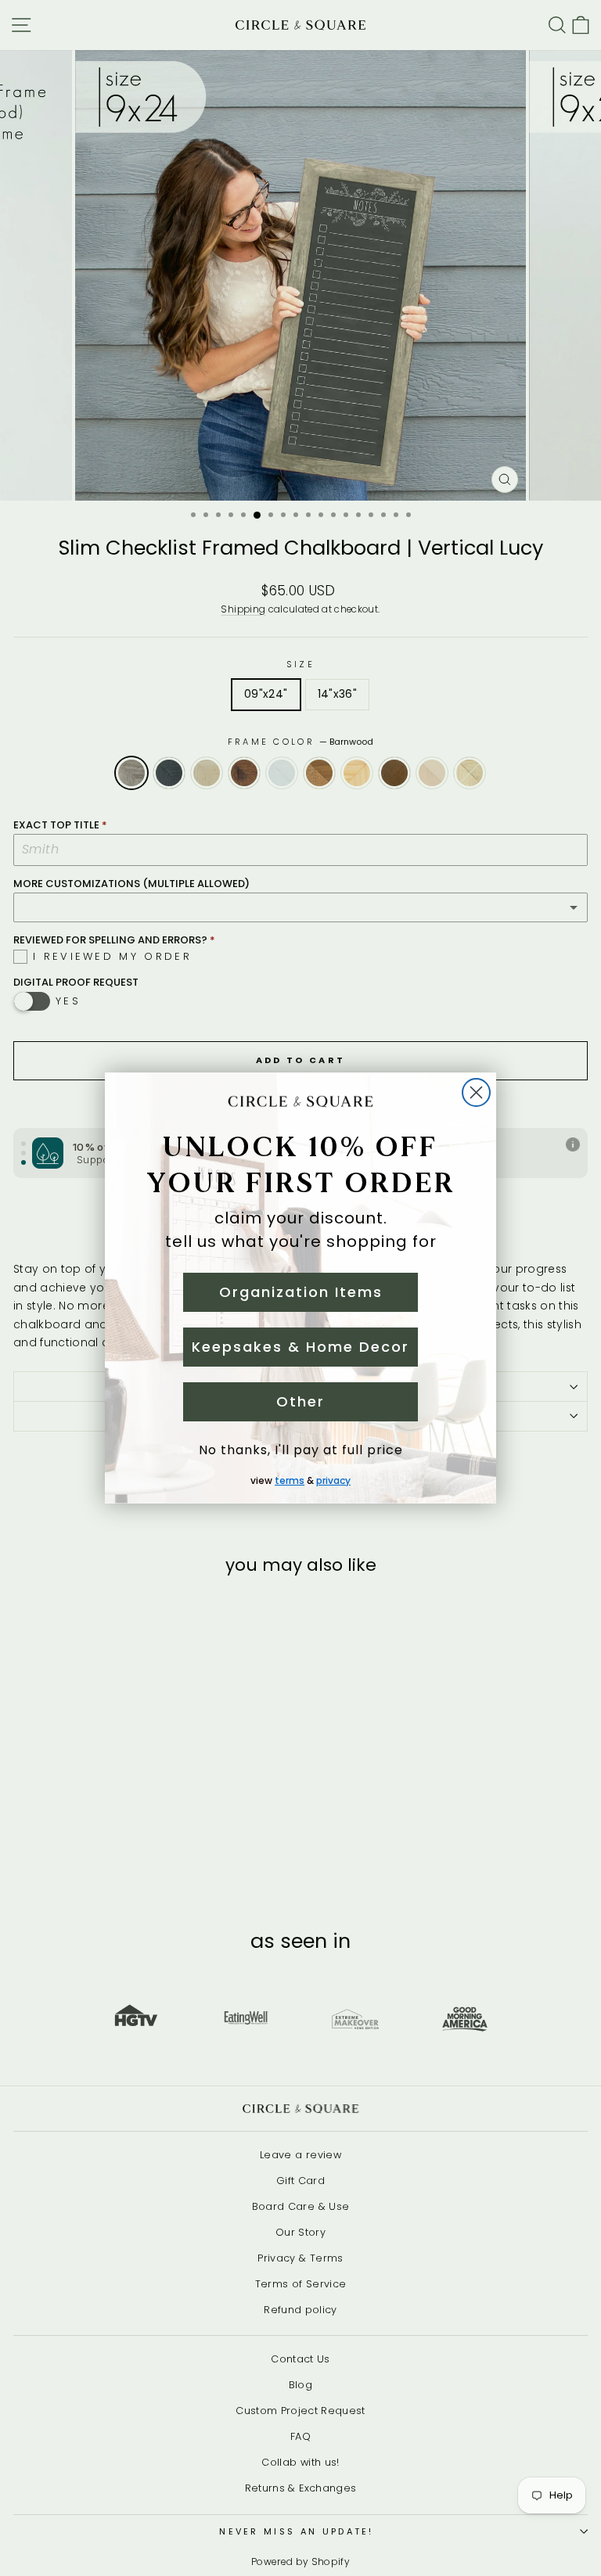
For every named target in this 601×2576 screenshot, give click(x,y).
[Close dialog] (476, 1092)
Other (300, 1401)
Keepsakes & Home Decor (300, 1347)
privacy (333, 1480)
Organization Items (301, 1292)
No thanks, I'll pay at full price (301, 1450)
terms (290, 1480)
